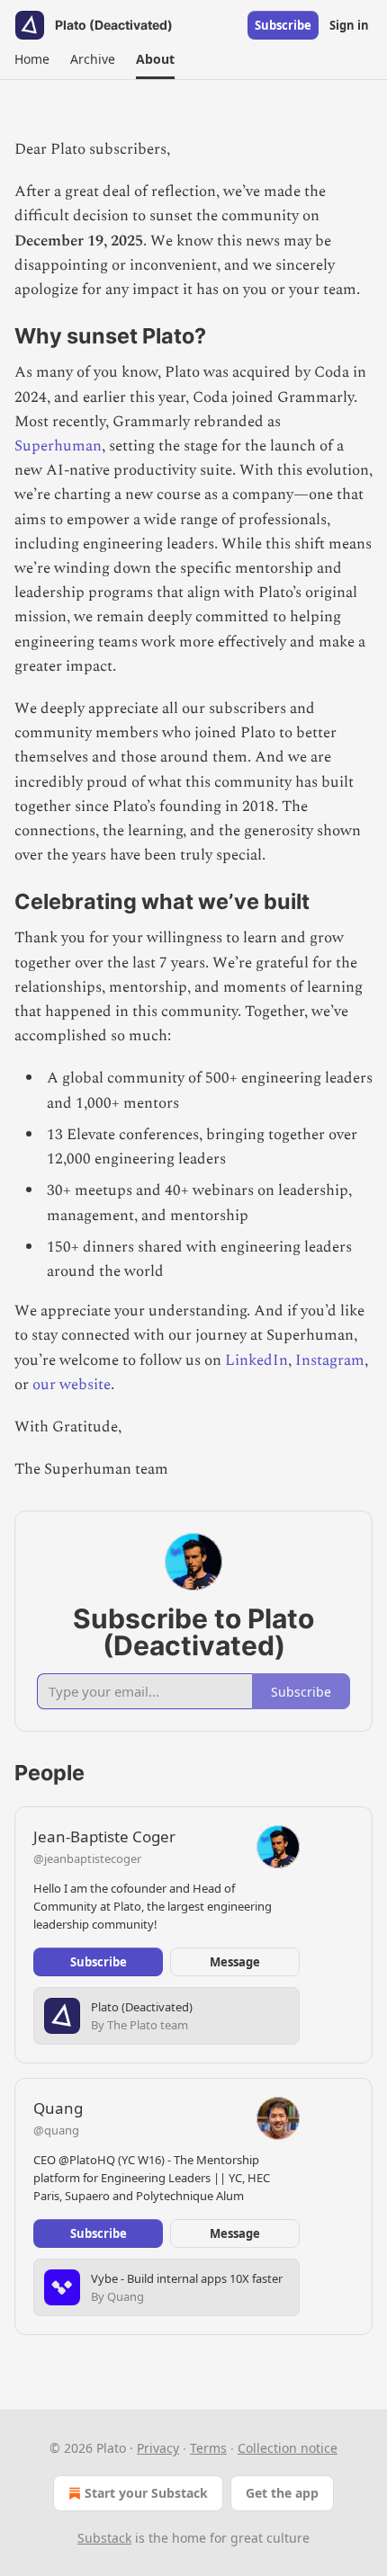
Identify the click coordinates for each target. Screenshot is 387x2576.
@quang (56, 2130)
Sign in (349, 25)
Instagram (330, 1360)
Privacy (158, 2448)
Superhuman (58, 446)
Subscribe (283, 25)
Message (235, 1962)
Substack (104, 2538)
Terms (208, 2448)
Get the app (282, 2493)
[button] (31, 59)
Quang (58, 2108)
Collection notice (288, 2448)
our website (72, 1385)
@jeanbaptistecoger (87, 1858)
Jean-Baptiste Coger (104, 1836)
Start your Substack (146, 2493)
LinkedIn (256, 1360)
